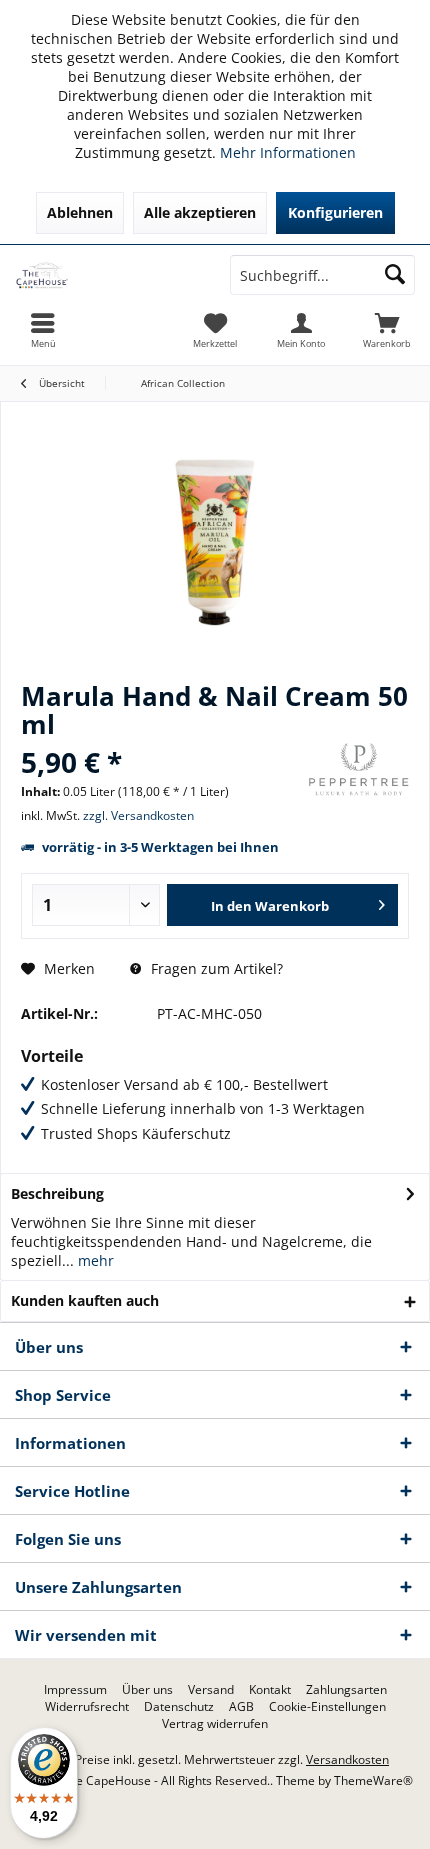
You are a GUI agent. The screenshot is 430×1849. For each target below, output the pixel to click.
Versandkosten (347, 1759)
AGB (241, 1707)
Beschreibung (57, 1193)
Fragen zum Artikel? (215, 968)
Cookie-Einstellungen (327, 1707)
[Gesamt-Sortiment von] (359, 769)
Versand (211, 1690)
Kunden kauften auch (85, 1300)
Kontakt (270, 1690)
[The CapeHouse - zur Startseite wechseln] (107, 275)
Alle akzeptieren (200, 212)
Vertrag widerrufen (215, 1724)
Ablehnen (80, 212)
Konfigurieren (335, 212)
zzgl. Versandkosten (138, 815)
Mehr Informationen (288, 152)
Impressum (75, 1690)
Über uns (147, 1690)
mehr (94, 1260)
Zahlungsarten (346, 1690)
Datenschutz (179, 1707)
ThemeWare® (373, 1780)
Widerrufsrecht (87, 1707)
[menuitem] (387, 330)
